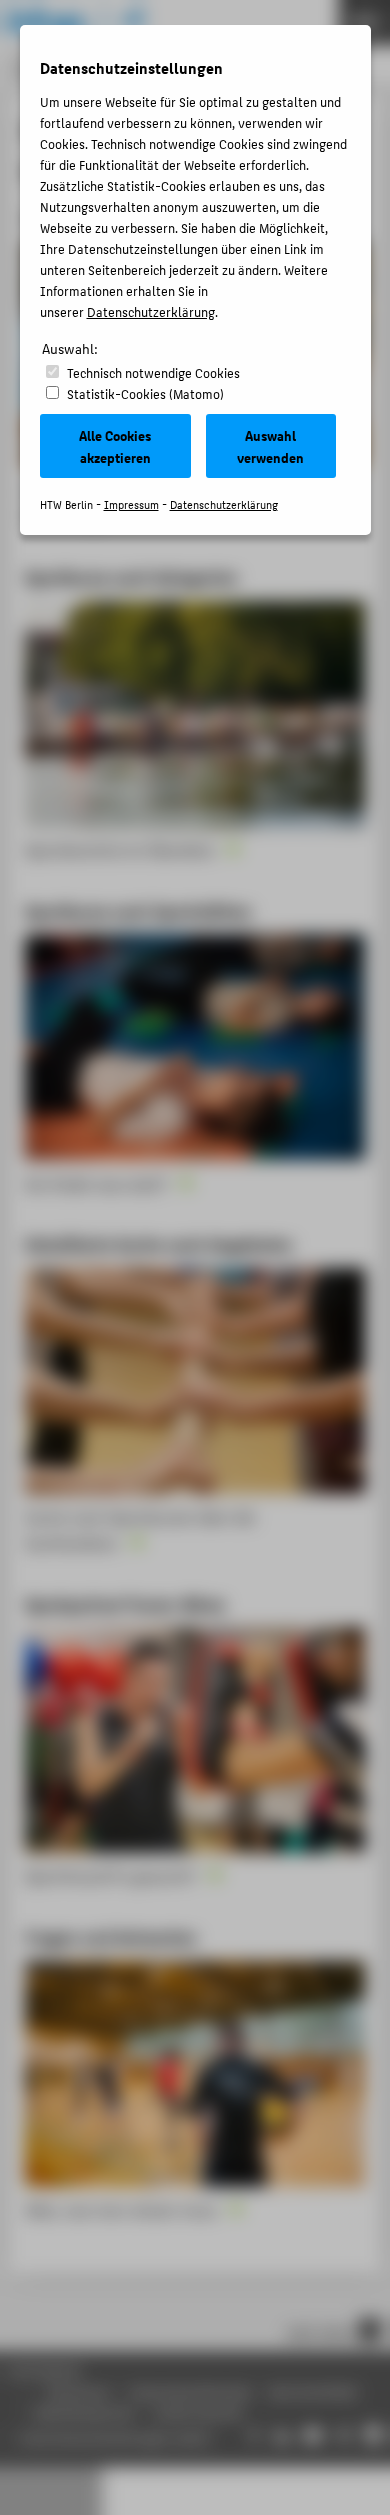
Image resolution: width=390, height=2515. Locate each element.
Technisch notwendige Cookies (153, 372)
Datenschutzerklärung (151, 311)
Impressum (131, 504)
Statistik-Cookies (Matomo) (145, 393)
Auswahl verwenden (270, 446)
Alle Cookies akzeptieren (115, 446)
